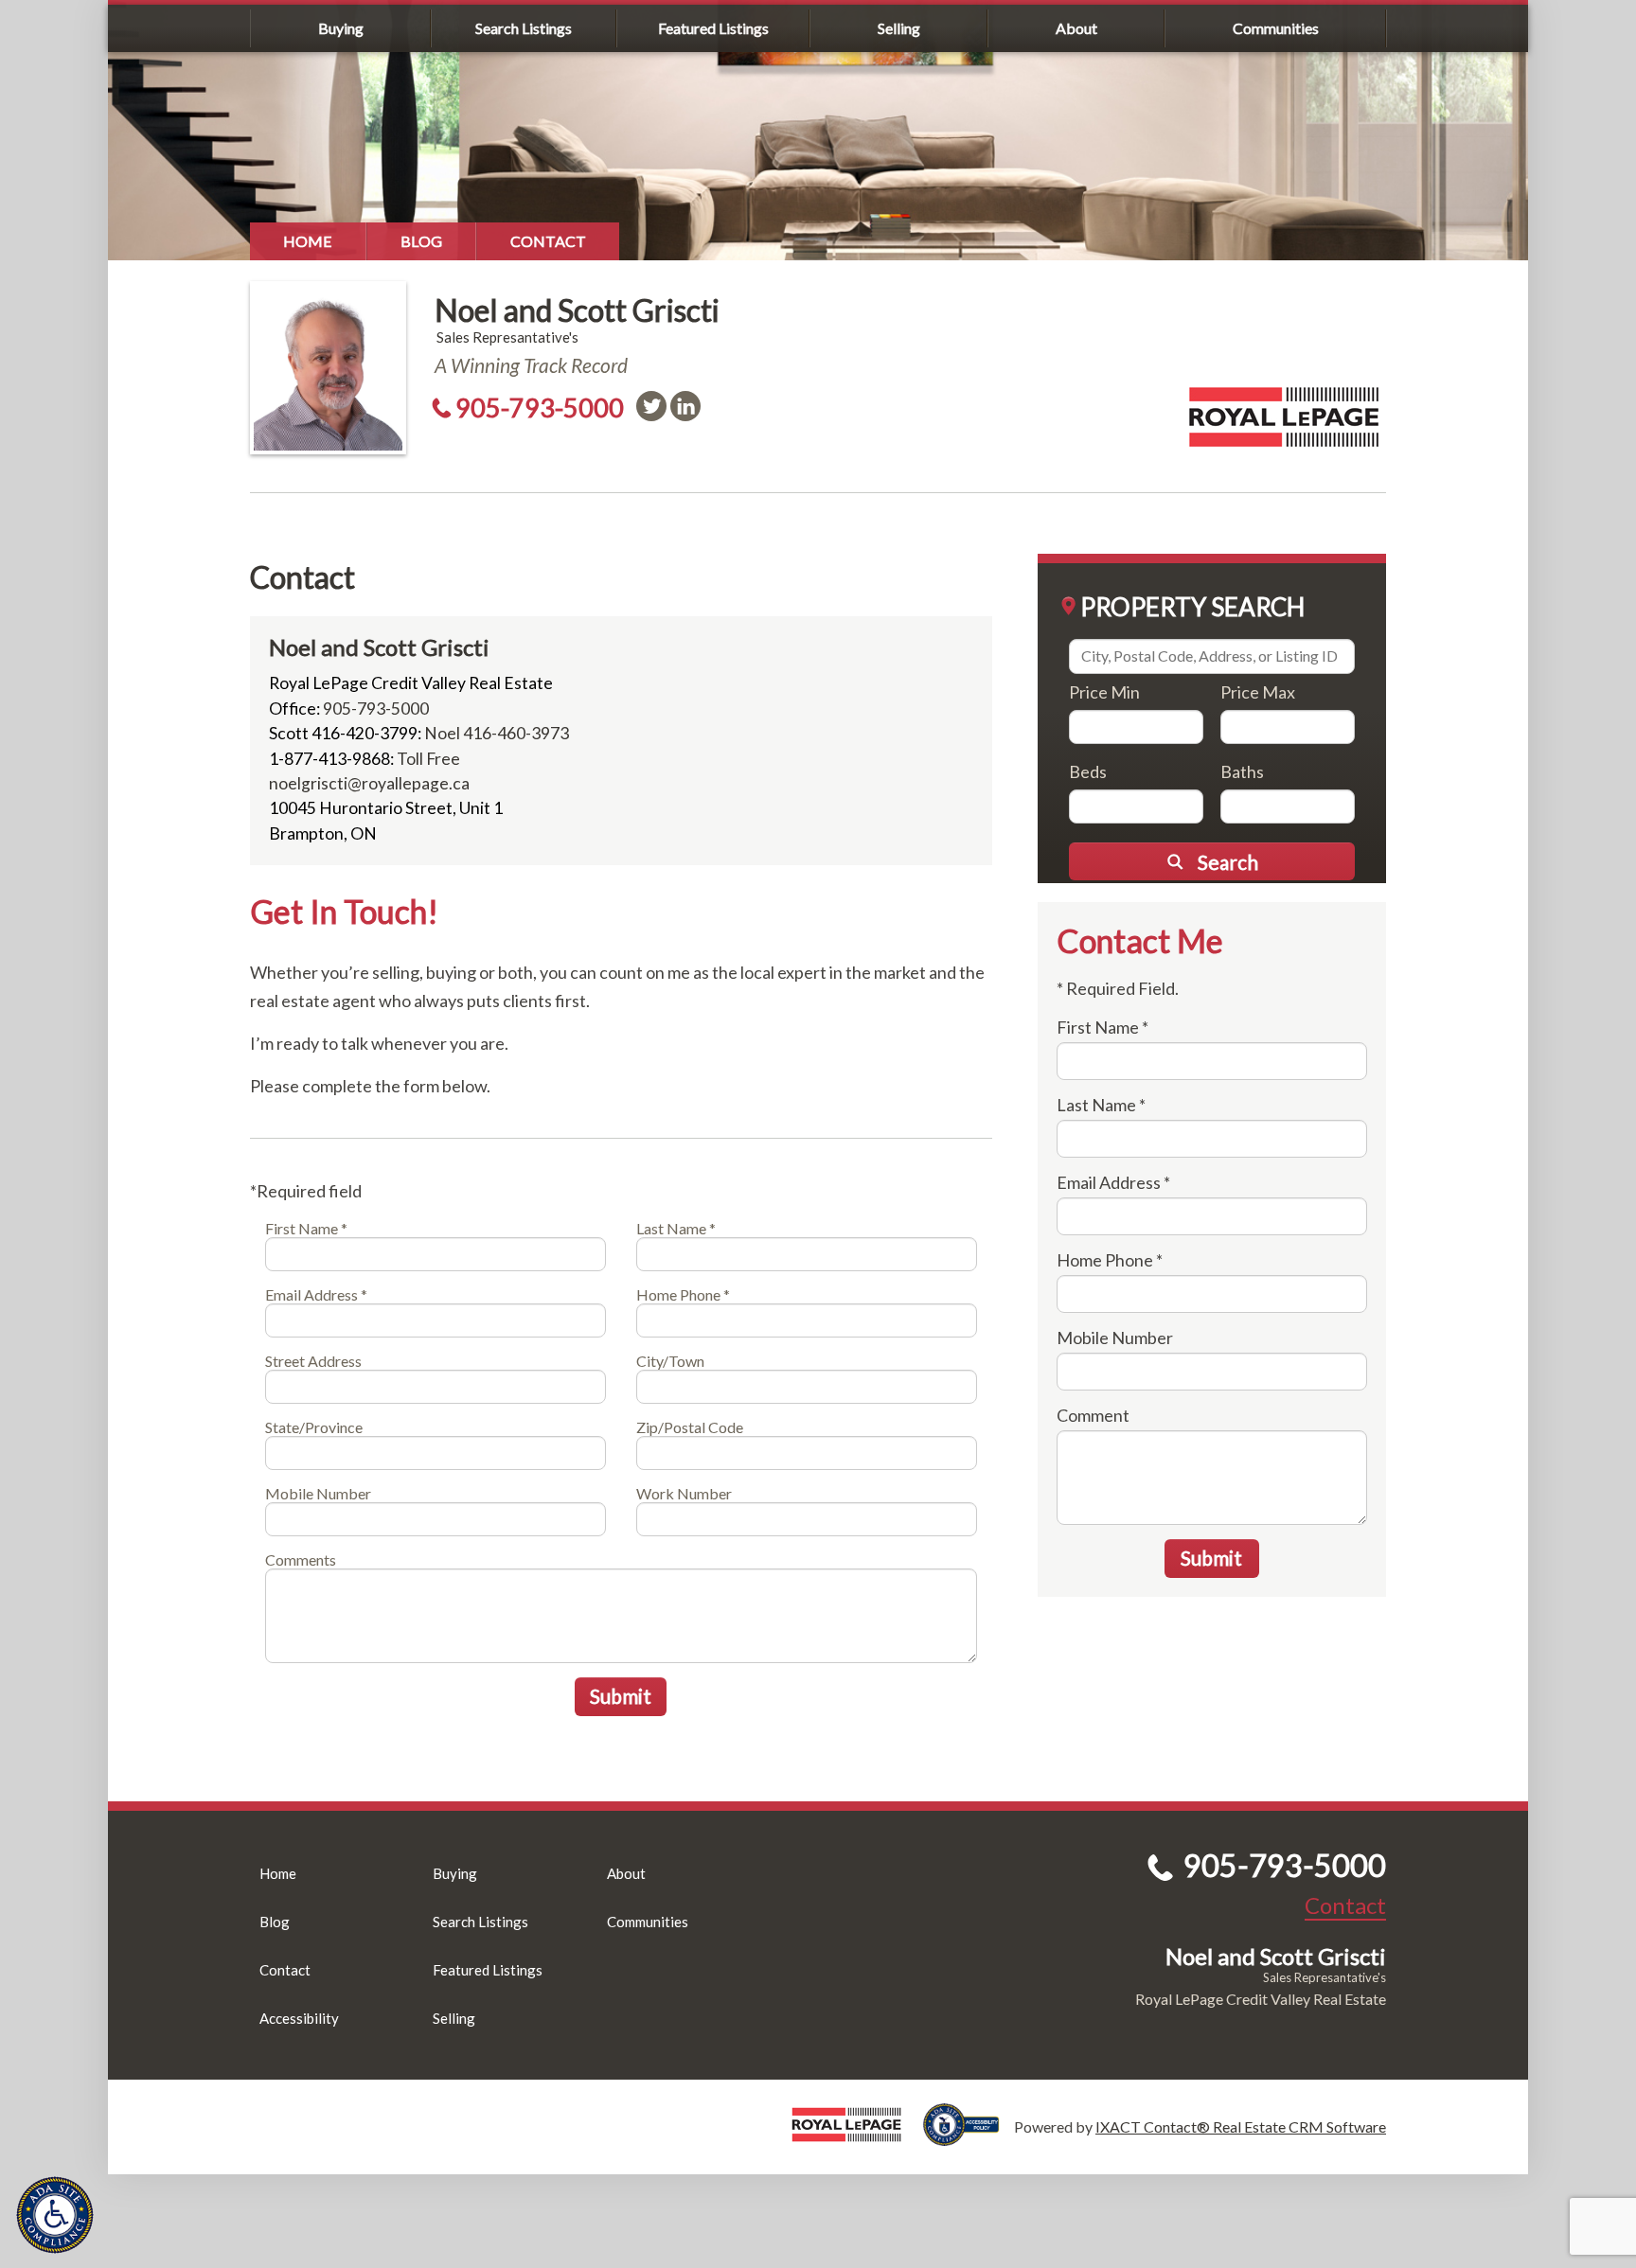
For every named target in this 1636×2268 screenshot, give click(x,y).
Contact (548, 241)
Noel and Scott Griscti (577, 310)
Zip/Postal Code (690, 1427)
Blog (421, 241)
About (1076, 28)
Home (308, 241)
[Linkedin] (685, 406)
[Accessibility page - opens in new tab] (969, 2137)
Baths (1242, 771)
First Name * (306, 1228)
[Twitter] (651, 406)
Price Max (1258, 692)
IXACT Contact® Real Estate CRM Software (1241, 2126)
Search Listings (524, 28)
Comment (1093, 1415)
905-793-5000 (540, 408)
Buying (341, 28)
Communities (1276, 28)
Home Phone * (683, 1294)
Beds (1088, 771)
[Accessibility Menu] (55, 2215)
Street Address (313, 1361)
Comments (301, 1559)
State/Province (314, 1427)
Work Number (684, 1493)
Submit (621, 1696)
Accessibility (299, 2018)
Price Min (1104, 692)
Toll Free (428, 759)
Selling (899, 28)
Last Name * (676, 1228)
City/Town (670, 1361)
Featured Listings (713, 28)
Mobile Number (318, 1493)
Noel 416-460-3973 (497, 733)
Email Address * (316, 1294)
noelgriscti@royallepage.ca (369, 783)
